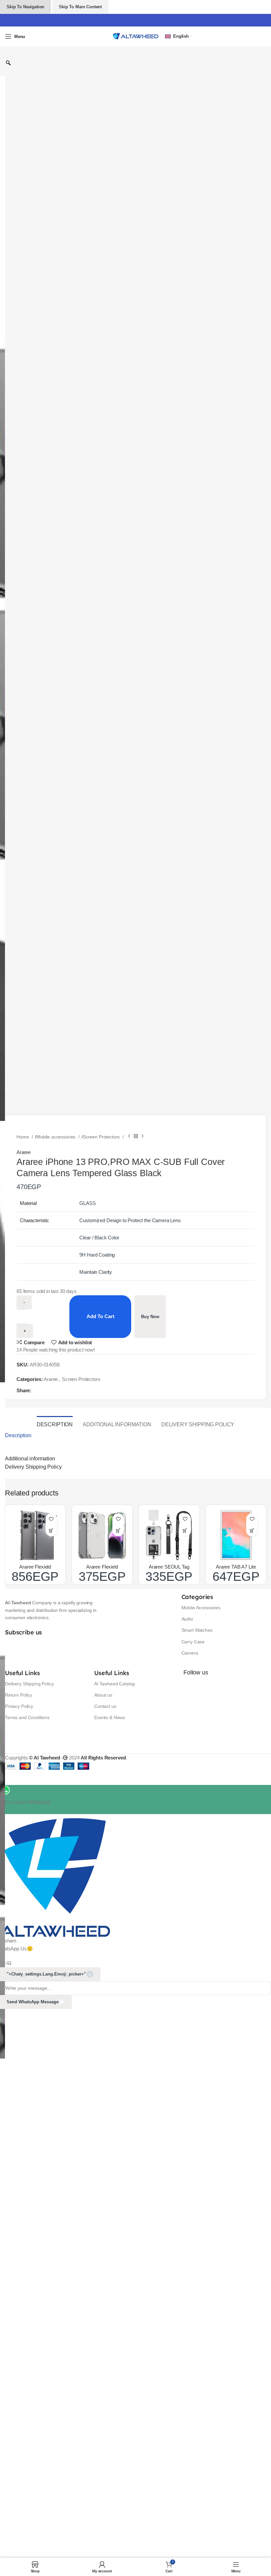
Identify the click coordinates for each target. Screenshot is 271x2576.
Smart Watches (197, 1630)
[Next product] (142, 1136)
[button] (51, 1531)
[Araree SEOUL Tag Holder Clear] (169, 1535)
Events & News (110, 1717)
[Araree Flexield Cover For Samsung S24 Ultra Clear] (35, 1535)
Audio (187, 1619)
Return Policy (19, 1695)
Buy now (150, 1317)
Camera (190, 1653)
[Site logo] (135, 36)
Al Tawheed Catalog (115, 1684)
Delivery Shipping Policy (29, 1684)
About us (103, 1695)
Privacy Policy (19, 1706)
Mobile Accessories (201, 1608)
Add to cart (100, 1316)
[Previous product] (129, 1136)
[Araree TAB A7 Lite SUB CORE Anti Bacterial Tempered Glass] (236, 1535)
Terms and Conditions (27, 1717)
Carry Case (193, 1642)
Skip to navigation (25, 7)
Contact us (105, 1706)
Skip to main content (80, 7)
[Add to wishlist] (51, 1519)
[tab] (55, 1424)
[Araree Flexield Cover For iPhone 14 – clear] (102, 1535)
